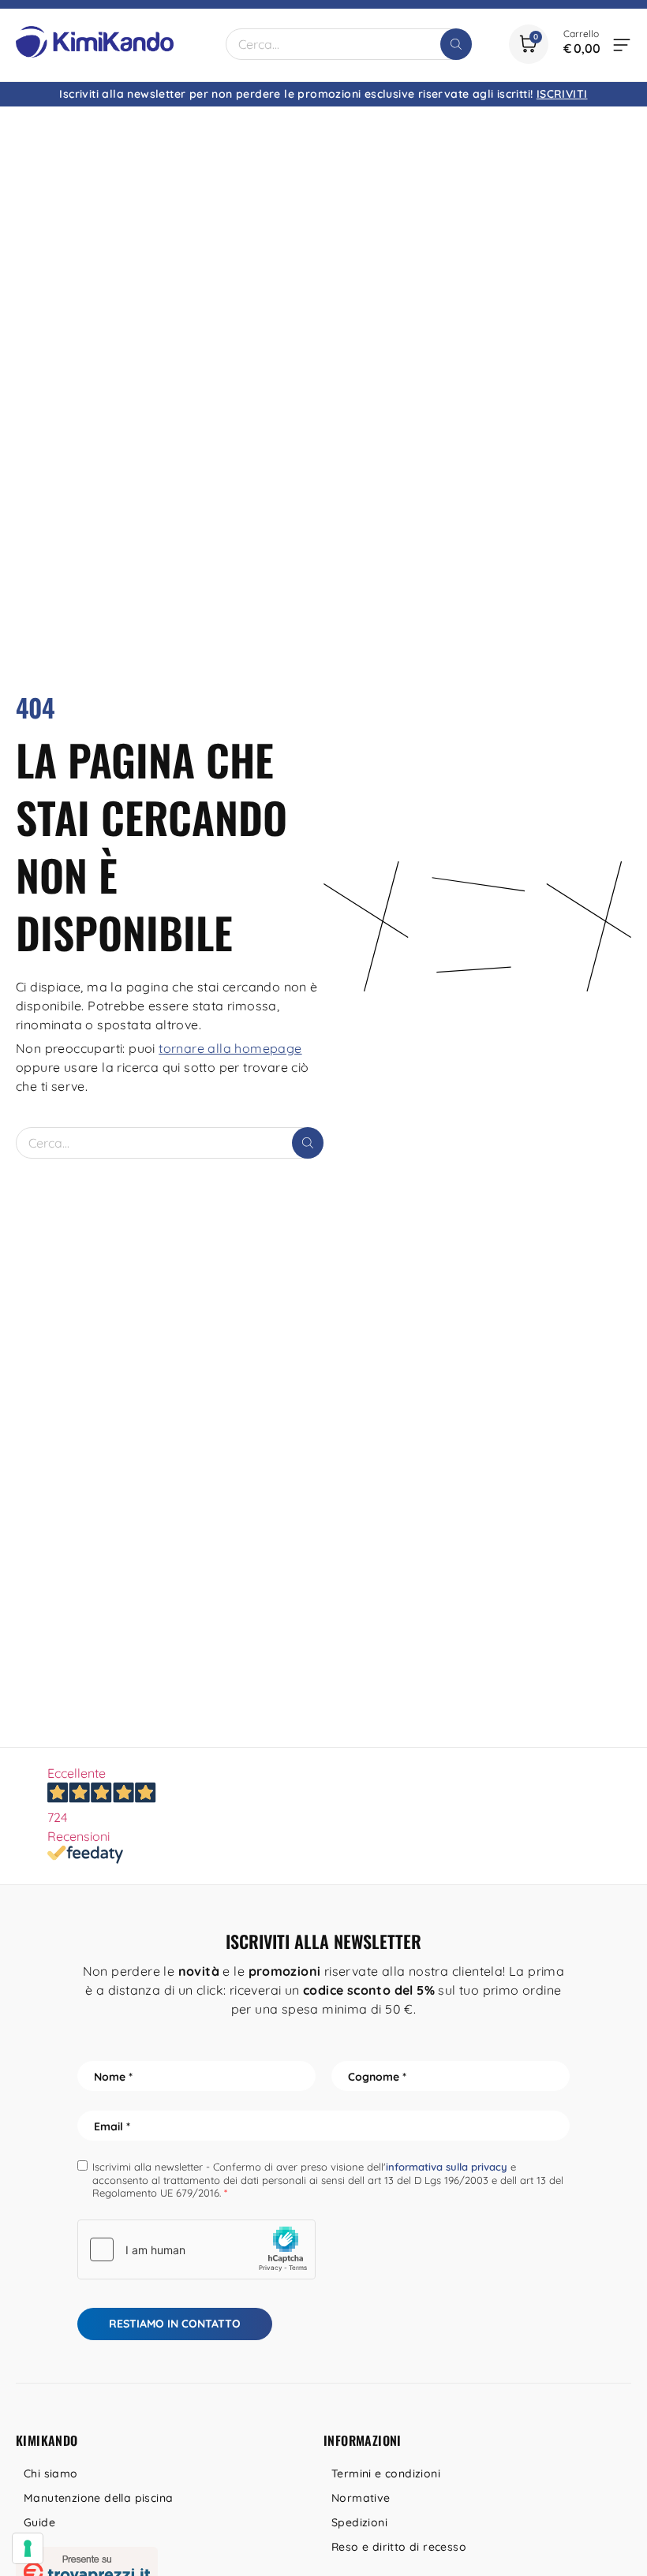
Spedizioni (359, 2522)
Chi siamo (51, 2473)
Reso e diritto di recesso (399, 2547)
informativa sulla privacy (447, 2167)
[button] (622, 44)
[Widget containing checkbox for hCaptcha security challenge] (196, 2249)
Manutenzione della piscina (98, 2498)
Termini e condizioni (386, 2473)
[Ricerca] (456, 44)
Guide (39, 2522)
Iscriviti (562, 94)
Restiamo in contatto (175, 2324)
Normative (361, 2498)
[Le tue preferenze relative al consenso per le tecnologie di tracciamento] (28, 2548)
